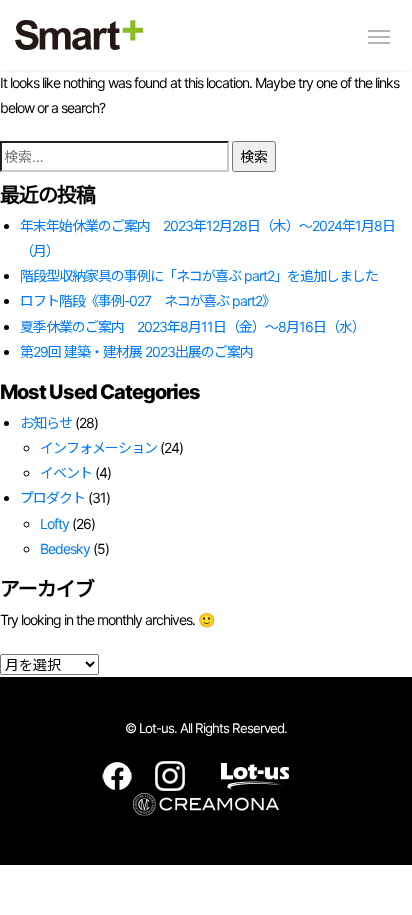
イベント (66, 472)
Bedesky (65, 548)
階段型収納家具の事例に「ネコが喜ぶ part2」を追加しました (199, 275)
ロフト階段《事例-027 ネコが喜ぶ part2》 (147, 300)
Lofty (54, 523)
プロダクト (52, 497)
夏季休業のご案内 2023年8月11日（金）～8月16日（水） (192, 326)
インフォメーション (98, 447)
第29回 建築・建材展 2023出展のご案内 (136, 351)
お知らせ (46, 422)
